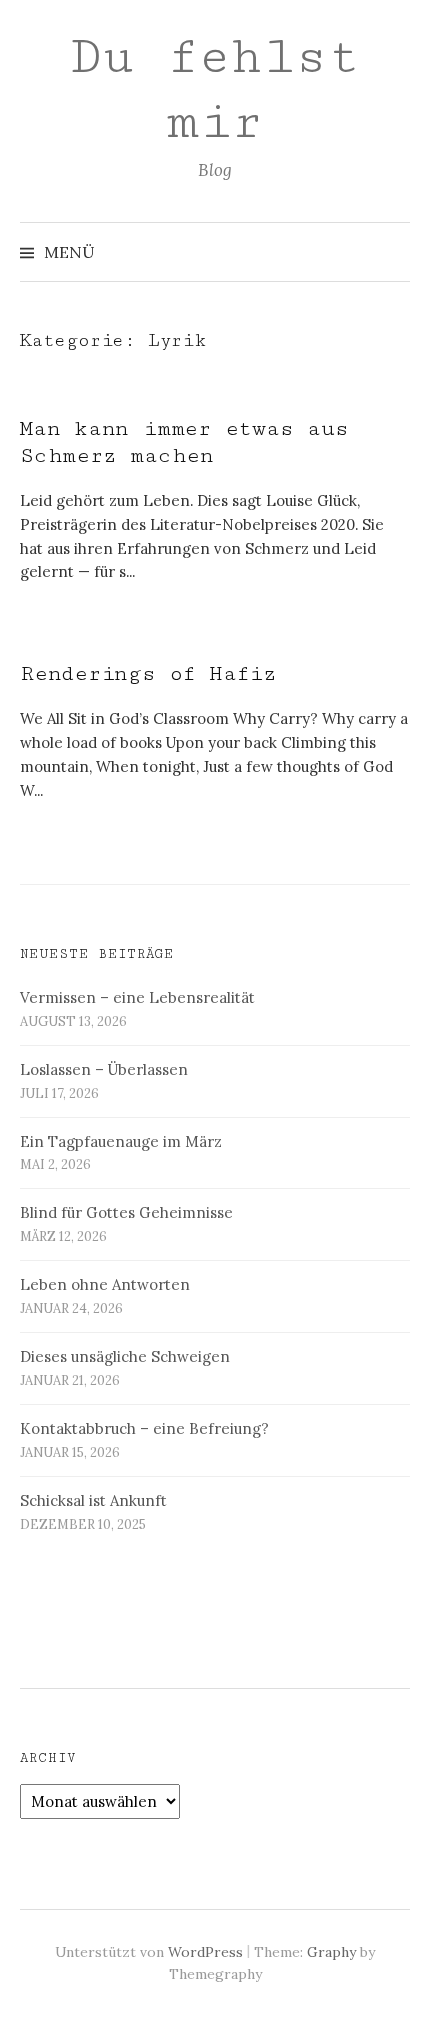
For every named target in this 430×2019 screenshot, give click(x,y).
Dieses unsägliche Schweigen (125, 1356)
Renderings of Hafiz (148, 673)
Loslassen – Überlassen (104, 1069)
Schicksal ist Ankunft (93, 1500)
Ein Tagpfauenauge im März (121, 1141)
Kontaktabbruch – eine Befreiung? (144, 1428)
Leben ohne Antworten (105, 1284)
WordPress (205, 1952)
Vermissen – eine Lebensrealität (137, 997)
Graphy (331, 1952)
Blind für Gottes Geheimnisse (126, 1212)
